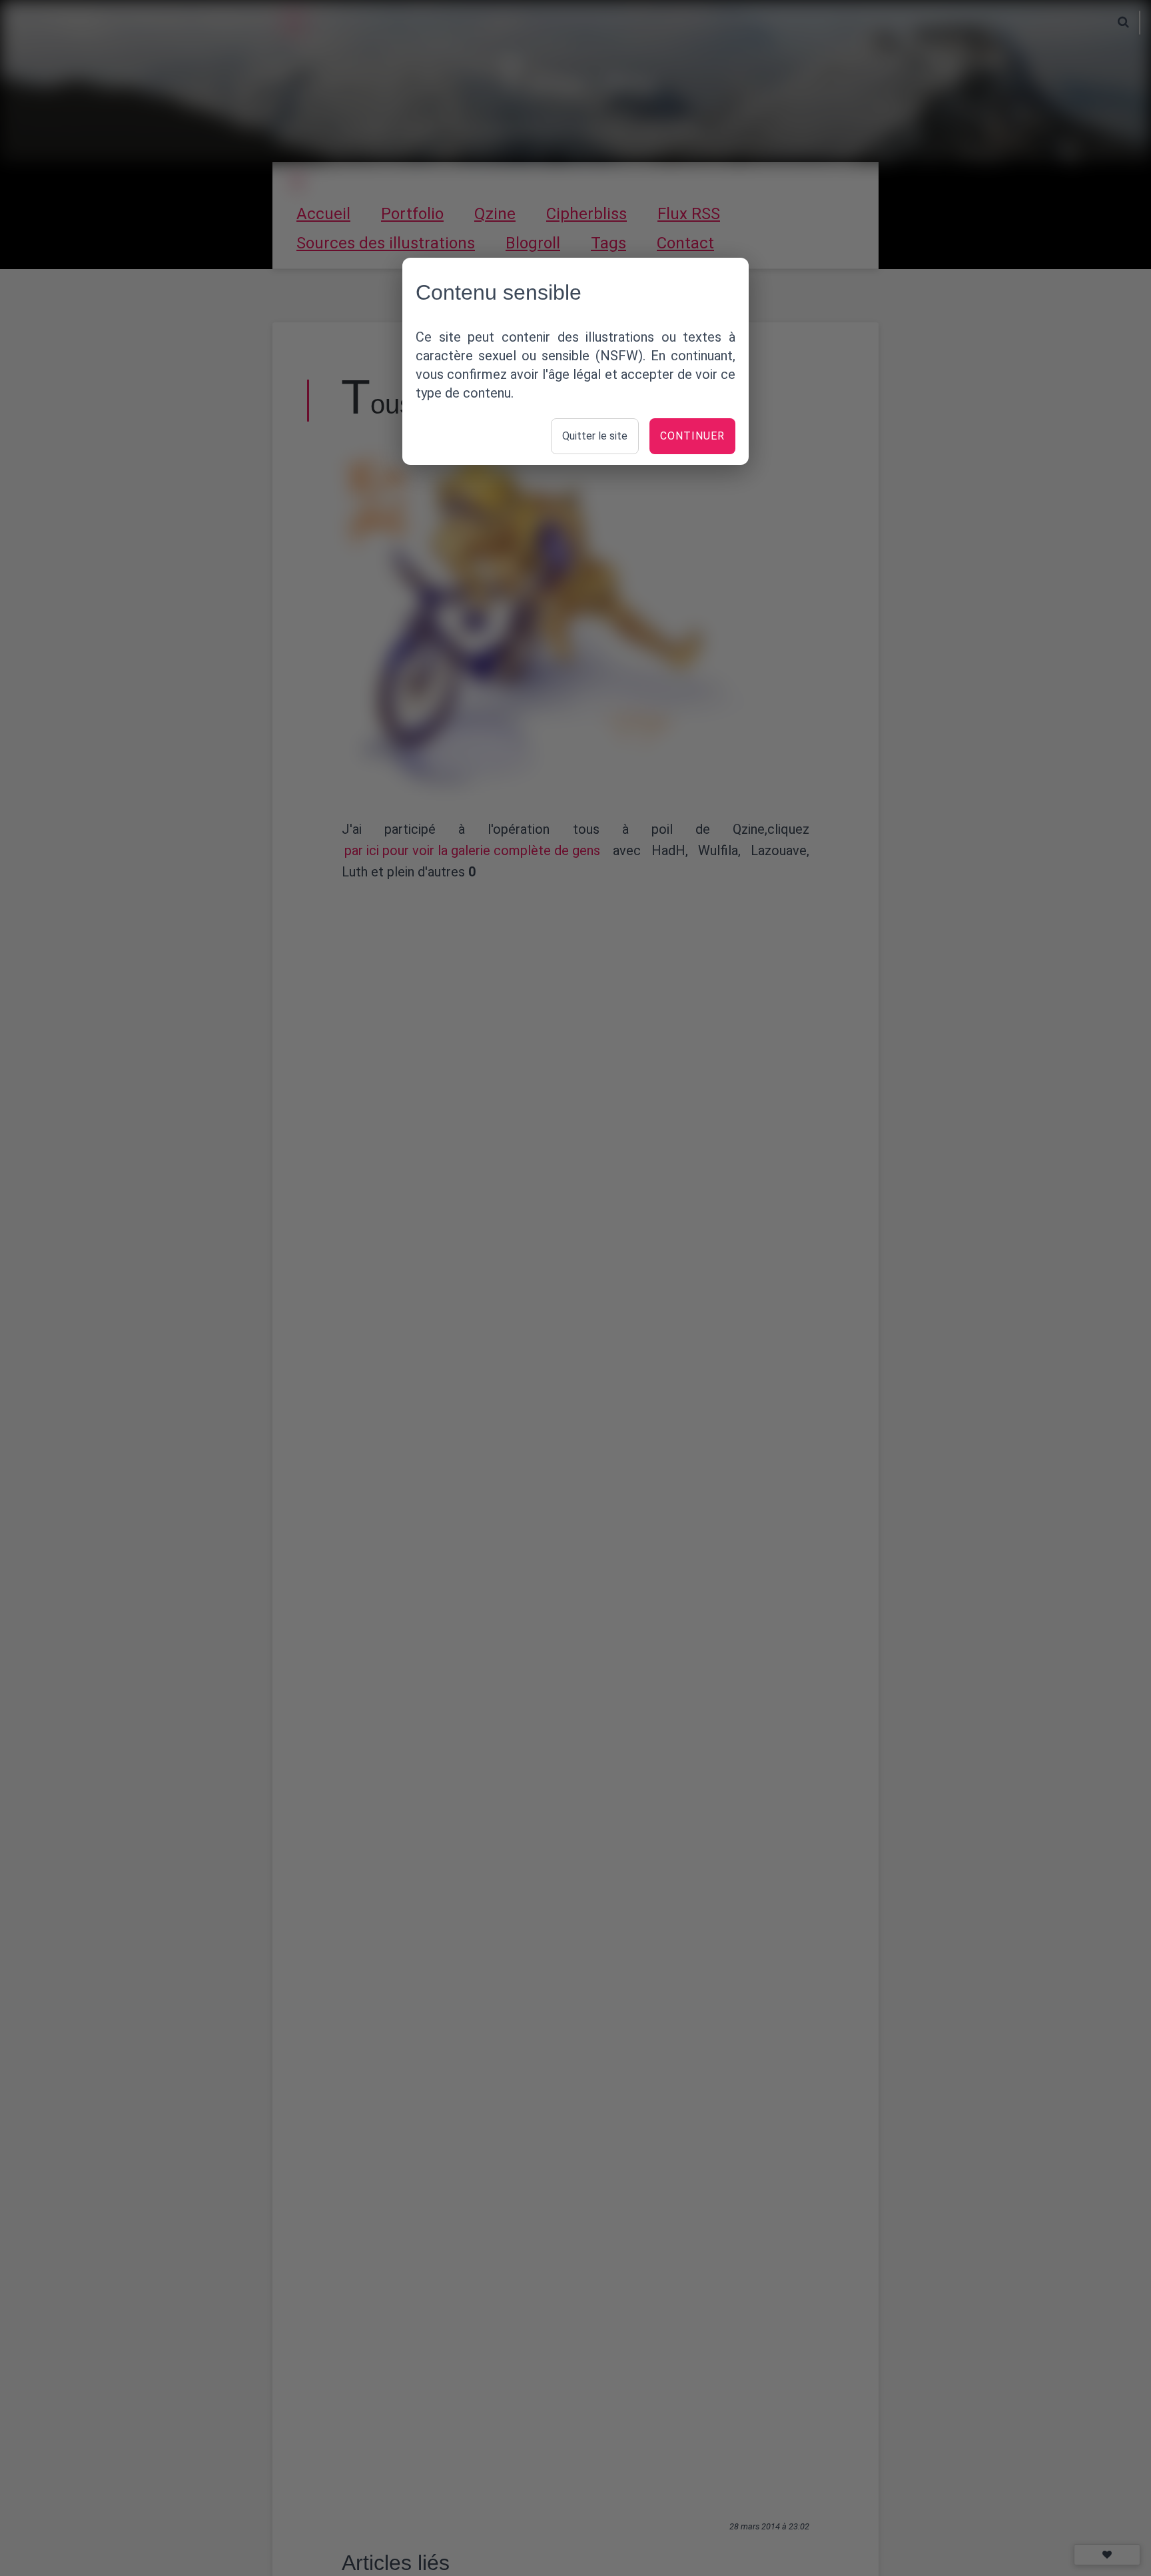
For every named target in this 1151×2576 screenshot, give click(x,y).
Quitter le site (595, 436)
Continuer (692, 436)
